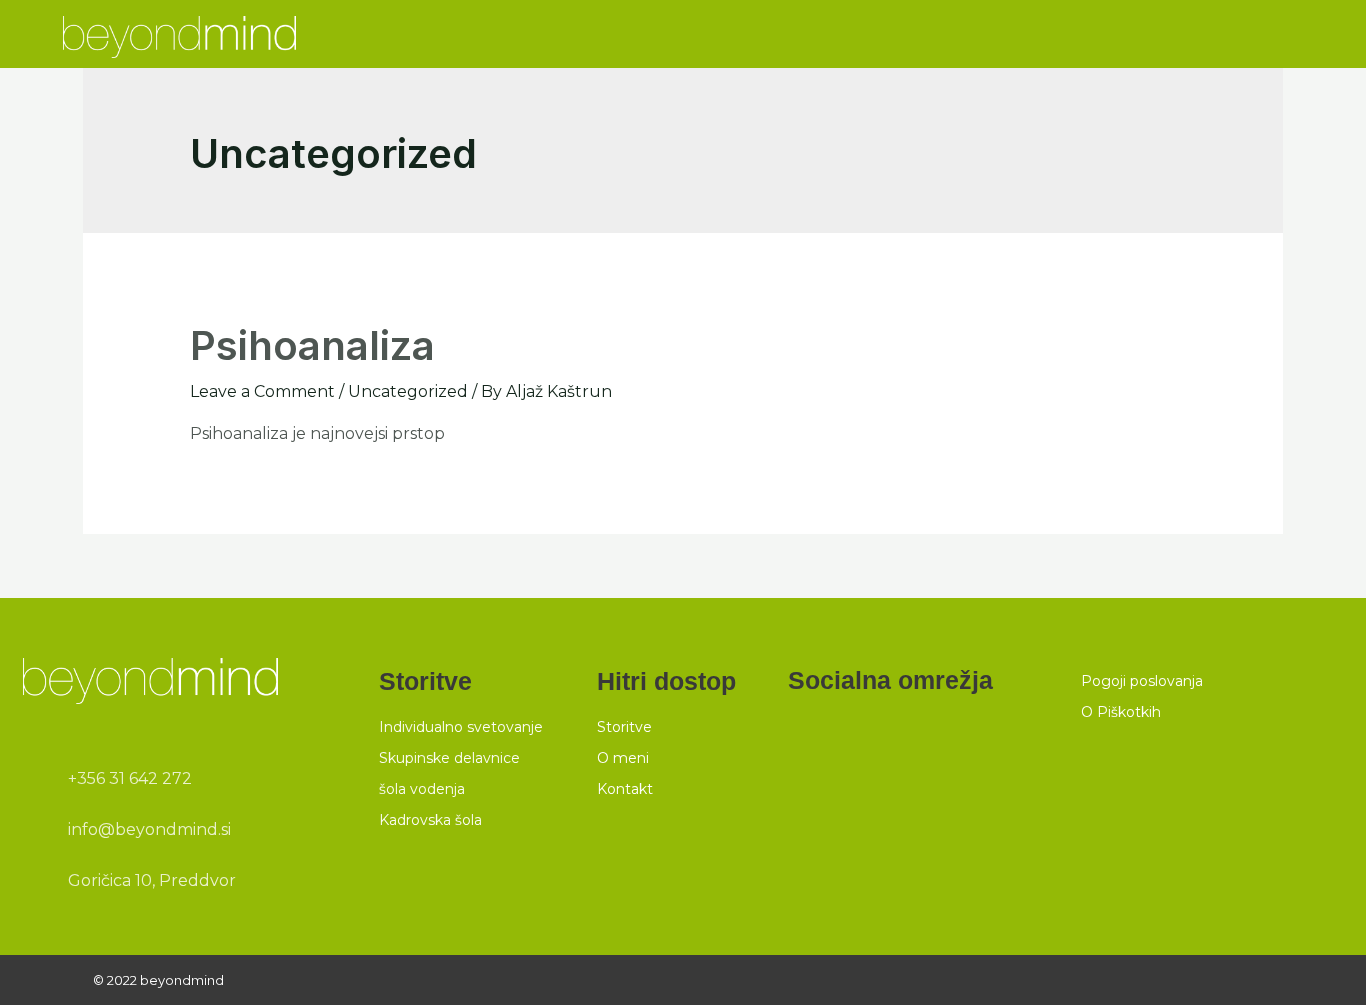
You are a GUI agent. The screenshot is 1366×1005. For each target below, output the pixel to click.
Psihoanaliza (312, 345)
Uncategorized (408, 391)
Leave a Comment (262, 391)
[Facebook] (804, 729)
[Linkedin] (849, 729)
